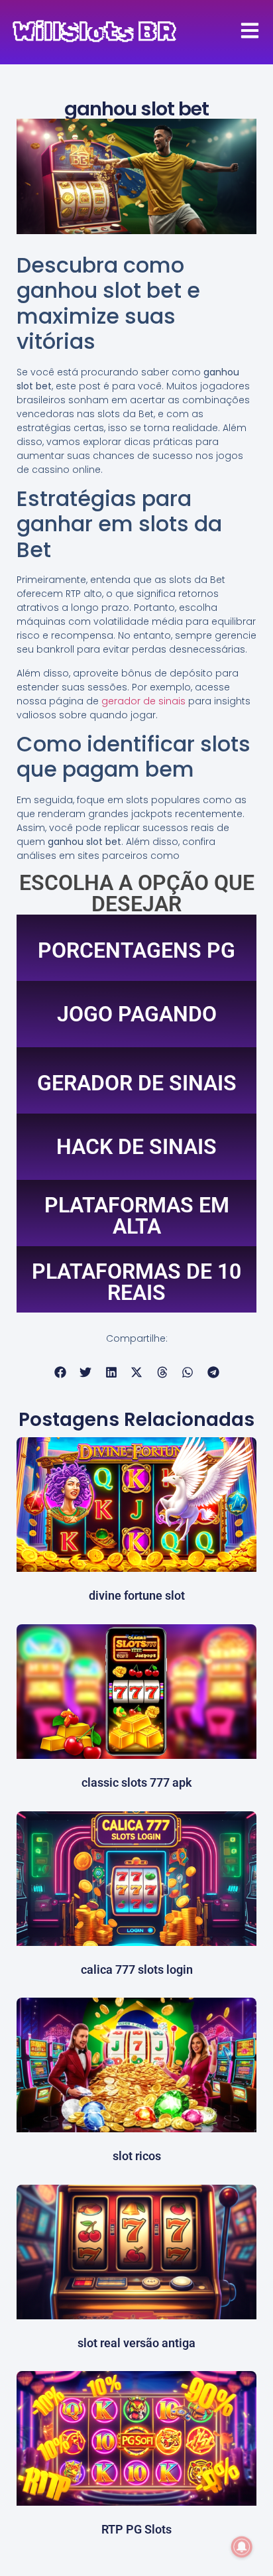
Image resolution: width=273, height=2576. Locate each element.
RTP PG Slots (136, 2529)
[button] (60, 1373)
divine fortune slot (137, 1595)
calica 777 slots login (137, 1969)
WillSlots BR (94, 32)
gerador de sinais (143, 701)
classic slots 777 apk (137, 1782)
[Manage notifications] (242, 2547)
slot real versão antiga (136, 2343)
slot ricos (137, 2156)
